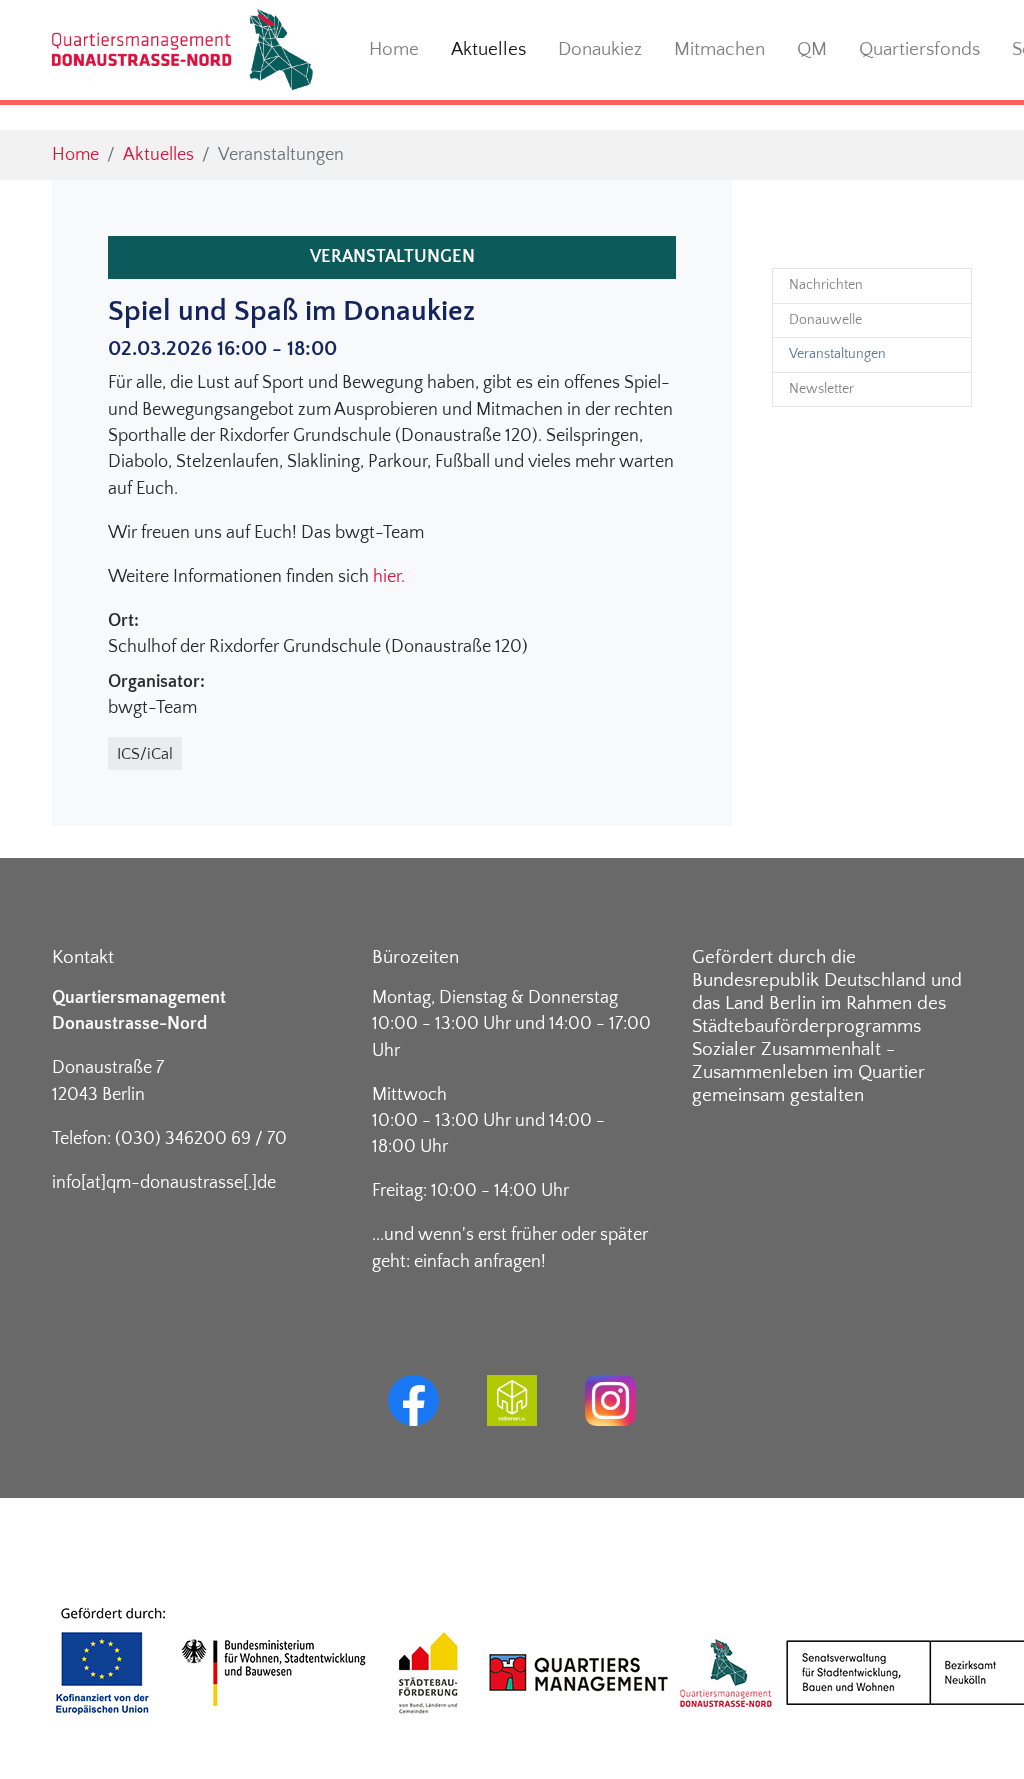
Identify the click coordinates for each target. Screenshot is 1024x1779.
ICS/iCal (145, 754)
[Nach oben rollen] (977, 1732)
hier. (389, 577)
